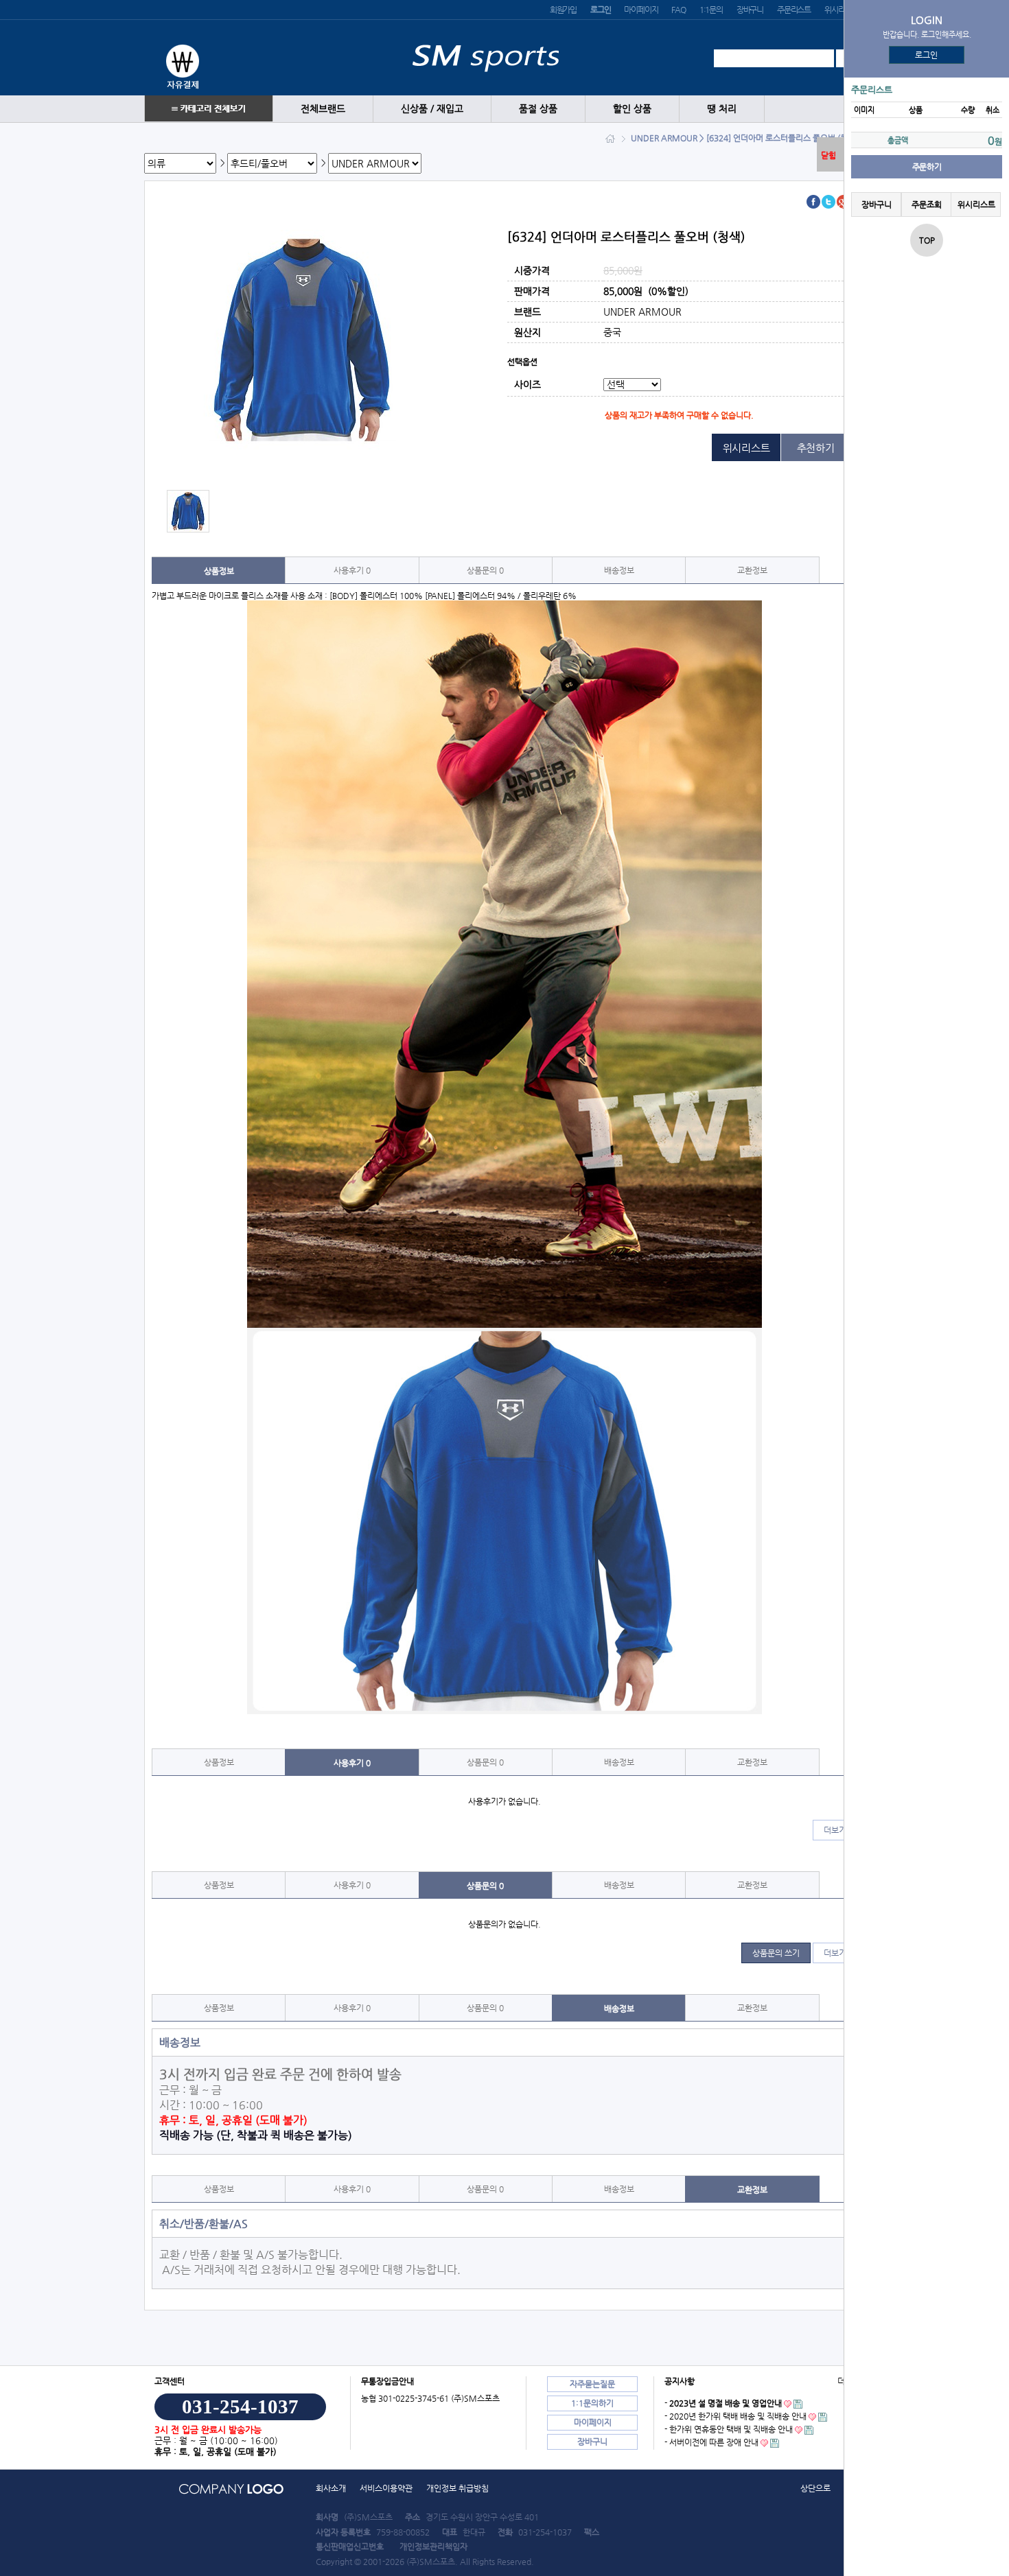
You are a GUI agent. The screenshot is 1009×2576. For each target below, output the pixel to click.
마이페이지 (641, 10)
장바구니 (750, 10)
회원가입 (563, 10)
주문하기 (927, 167)
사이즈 (527, 385)
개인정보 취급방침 (457, 2488)
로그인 (927, 55)
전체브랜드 (323, 109)
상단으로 (815, 2488)
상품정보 (219, 571)
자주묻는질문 (592, 2384)
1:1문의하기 (592, 2403)
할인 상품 (632, 109)
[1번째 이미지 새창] (188, 511)
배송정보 (619, 570)
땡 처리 (722, 109)
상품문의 (485, 570)
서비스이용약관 (386, 2488)
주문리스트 (794, 10)
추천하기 (816, 448)
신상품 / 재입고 (432, 109)
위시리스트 (841, 10)
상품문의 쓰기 (776, 1953)
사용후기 (352, 570)
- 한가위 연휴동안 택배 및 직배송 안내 (729, 2429)
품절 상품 (538, 109)
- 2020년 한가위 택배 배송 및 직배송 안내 (735, 2416)
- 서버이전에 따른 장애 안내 (711, 2442)
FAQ (678, 10)
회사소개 (331, 2488)
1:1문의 (711, 10)
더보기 (835, 1830)
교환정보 (752, 570)
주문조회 (926, 204)
